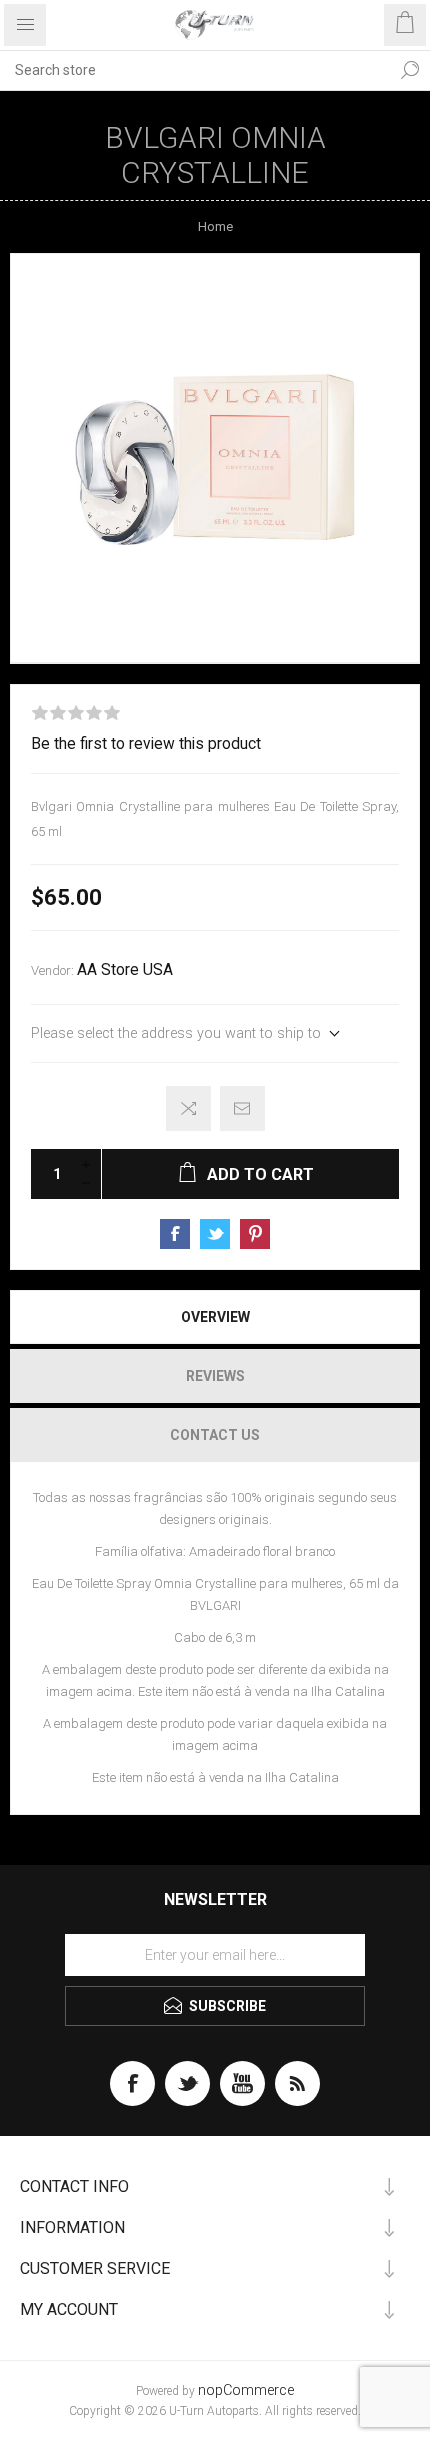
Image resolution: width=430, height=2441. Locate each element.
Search (410, 70)
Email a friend (242, 1108)
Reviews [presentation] (215, 1376)
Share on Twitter (215, 1234)
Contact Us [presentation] (215, 1435)
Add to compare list (188, 1108)
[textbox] (195, 70)
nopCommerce (246, 2390)
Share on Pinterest (255, 1234)
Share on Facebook (175, 1234)
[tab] (215, 1317)
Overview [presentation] (215, 1317)
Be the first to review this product (146, 744)
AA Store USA (125, 970)
